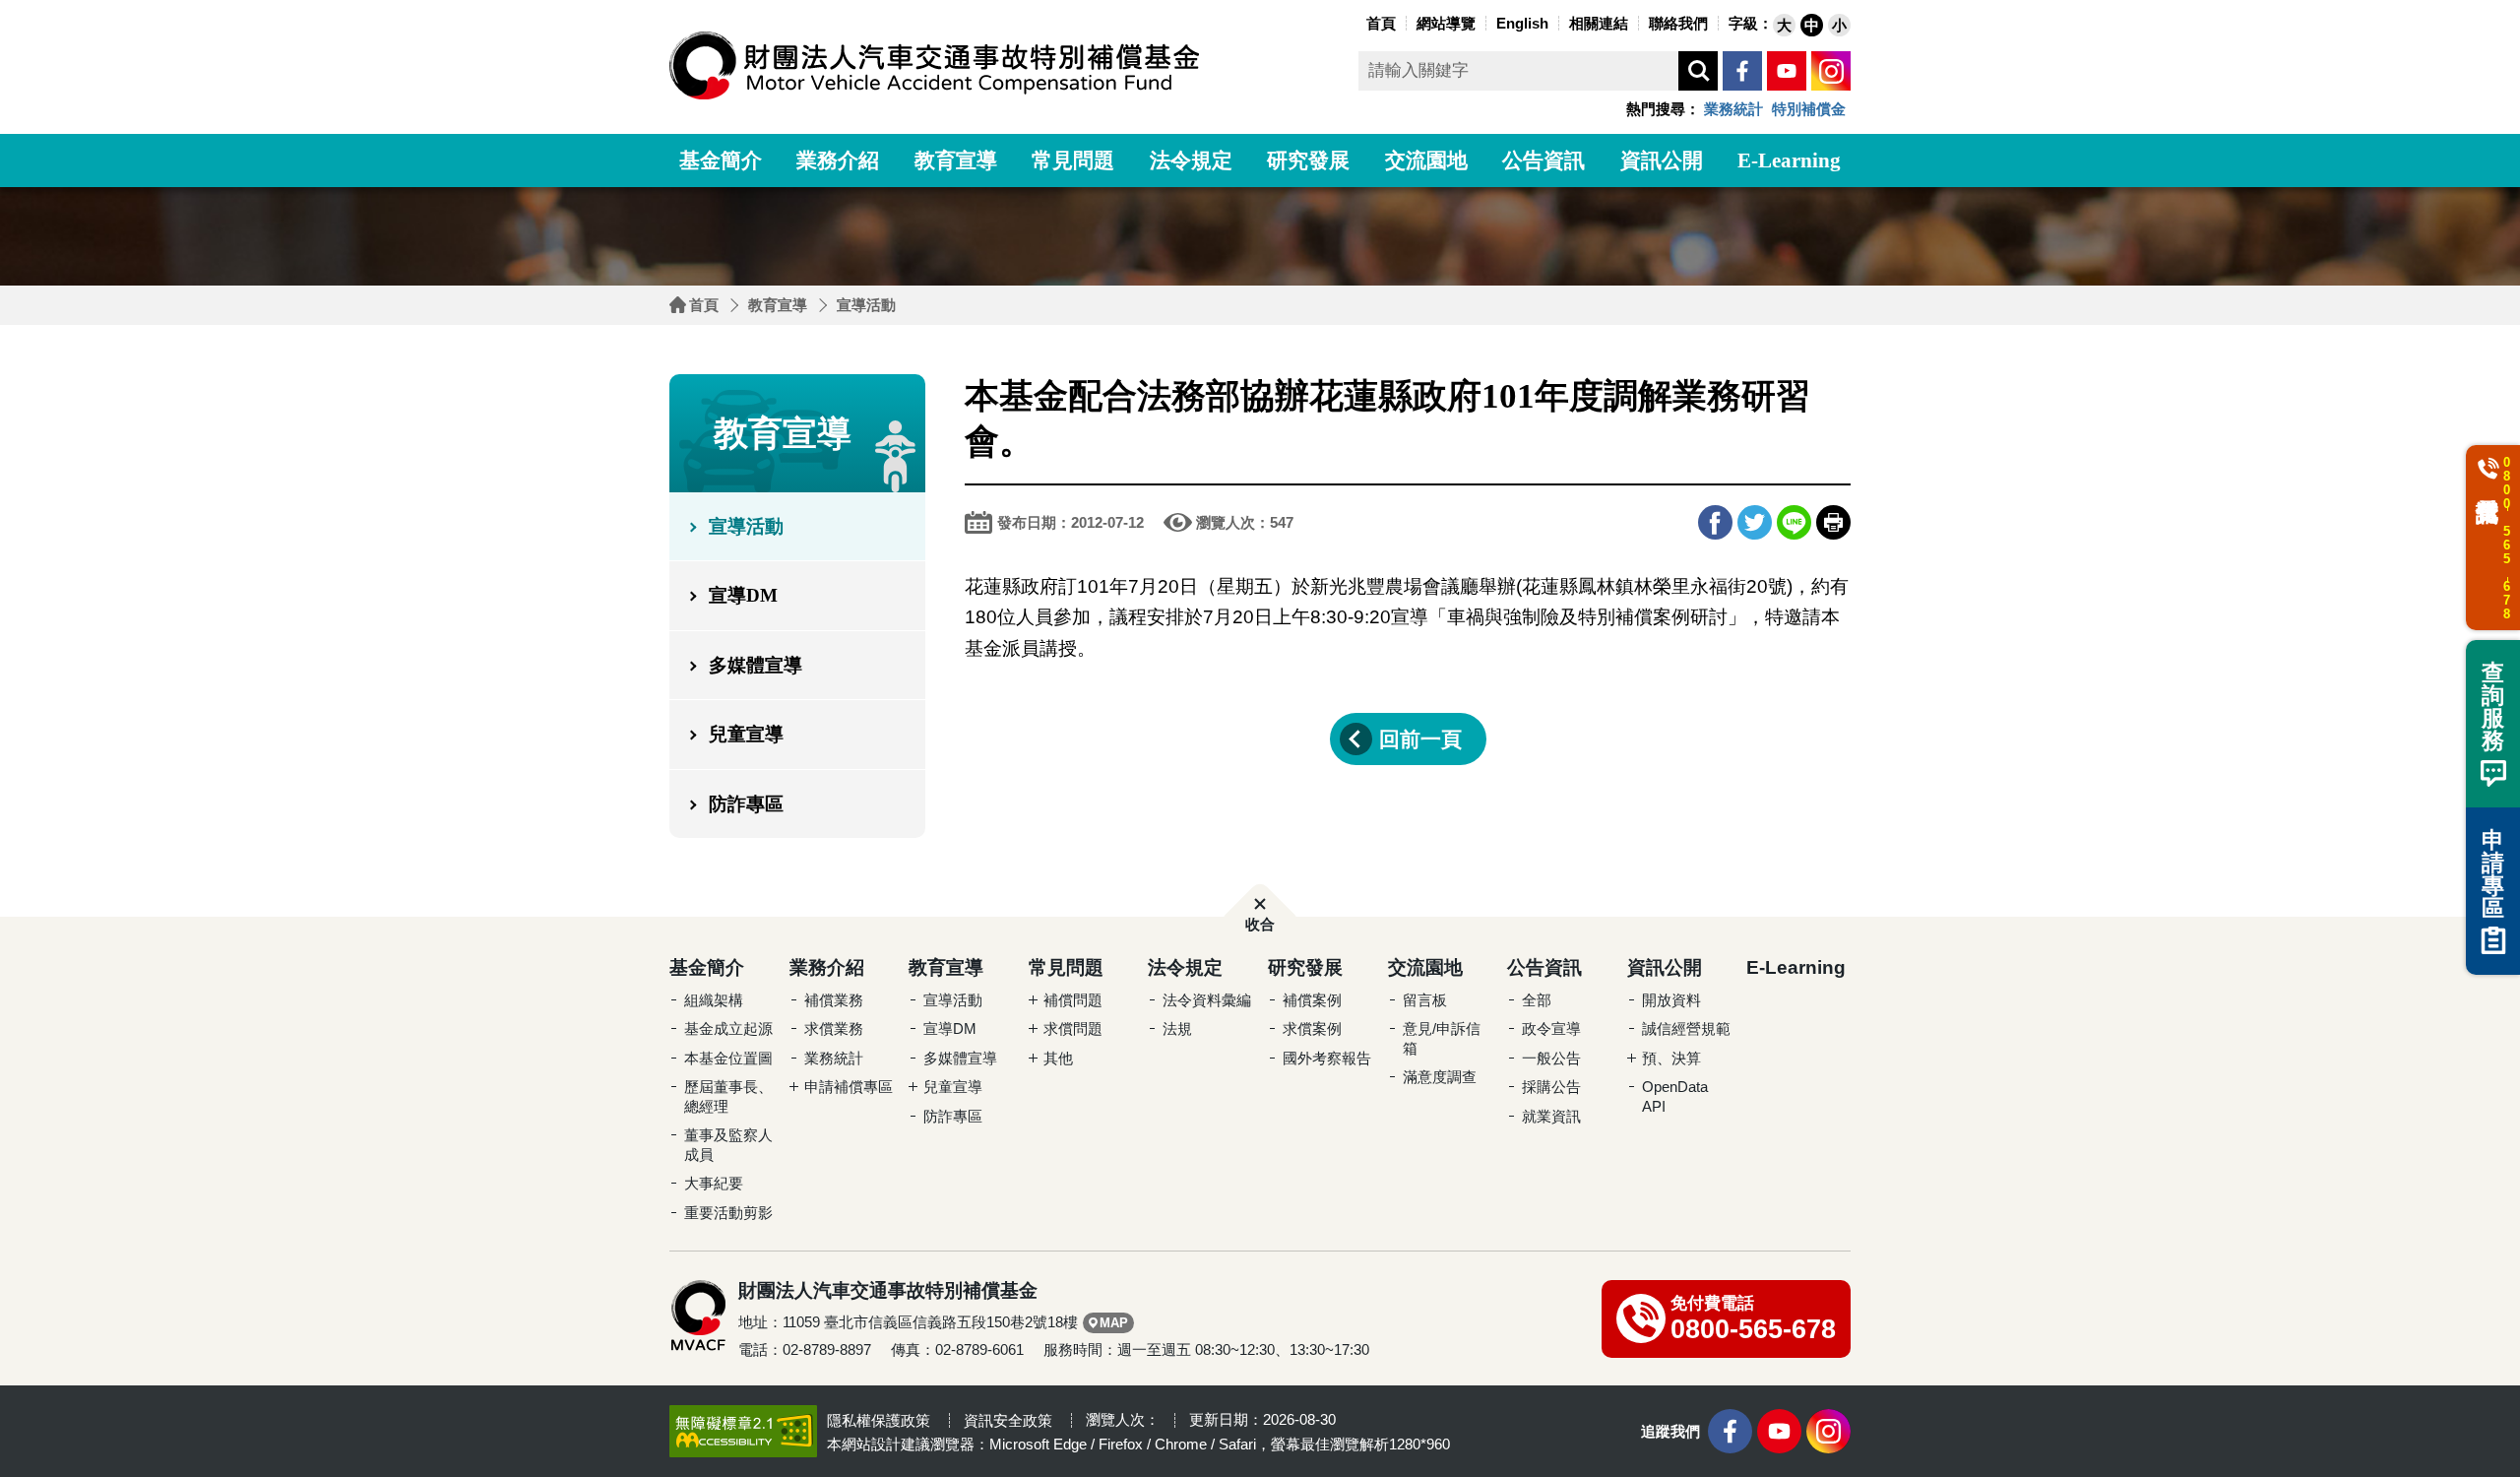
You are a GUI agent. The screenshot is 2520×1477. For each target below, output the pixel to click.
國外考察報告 (1327, 1058)
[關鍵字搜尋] (1698, 71)
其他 (1058, 1058)
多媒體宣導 (756, 665)
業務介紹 (838, 161)
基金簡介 (721, 161)
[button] (1784, 25)
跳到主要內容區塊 (39, 5)
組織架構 (714, 1000)
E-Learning (1789, 161)
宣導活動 (866, 305)
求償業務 (834, 1028)
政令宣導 (1551, 1028)
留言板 (1425, 1000)
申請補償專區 (849, 1087)
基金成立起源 (728, 1028)
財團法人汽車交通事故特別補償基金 (935, 65)
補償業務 (834, 1000)
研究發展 (1308, 161)
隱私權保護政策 (879, 1420)
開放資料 (1671, 1000)
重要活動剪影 (728, 1213)
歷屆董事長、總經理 (728, 1096)
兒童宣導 (746, 734)
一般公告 (1551, 1058)
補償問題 (1073, 1000)
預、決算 (1671, 1058)
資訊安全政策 (1008, 1420)
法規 (1177, 1028)
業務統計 (1733, 109)
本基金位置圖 (728, 1058)
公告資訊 (1543, 161)
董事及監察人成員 (728, 1145)
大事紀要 (714, 1183)
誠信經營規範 (1686, 1028)
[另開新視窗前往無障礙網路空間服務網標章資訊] (743, 1431)
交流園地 (1426, 161)
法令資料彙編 (1207, 1000)
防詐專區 (746, 804)
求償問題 (1073, 1028)
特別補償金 (1809, 109)
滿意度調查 (1440, 1077)
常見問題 (1073, 161)
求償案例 (1312, 1028)
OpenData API (1675, 1096)
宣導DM (743, 595)
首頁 (704, 305)
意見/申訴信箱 (1442, 1038)
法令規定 (1191, 161)
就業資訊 (1551, 1116)
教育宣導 (956, 161)
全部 (1537, 1000)
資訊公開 (1662, 161)
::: (1356, 21)
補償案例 (1312, 1000)
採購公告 (1551, 1087)
